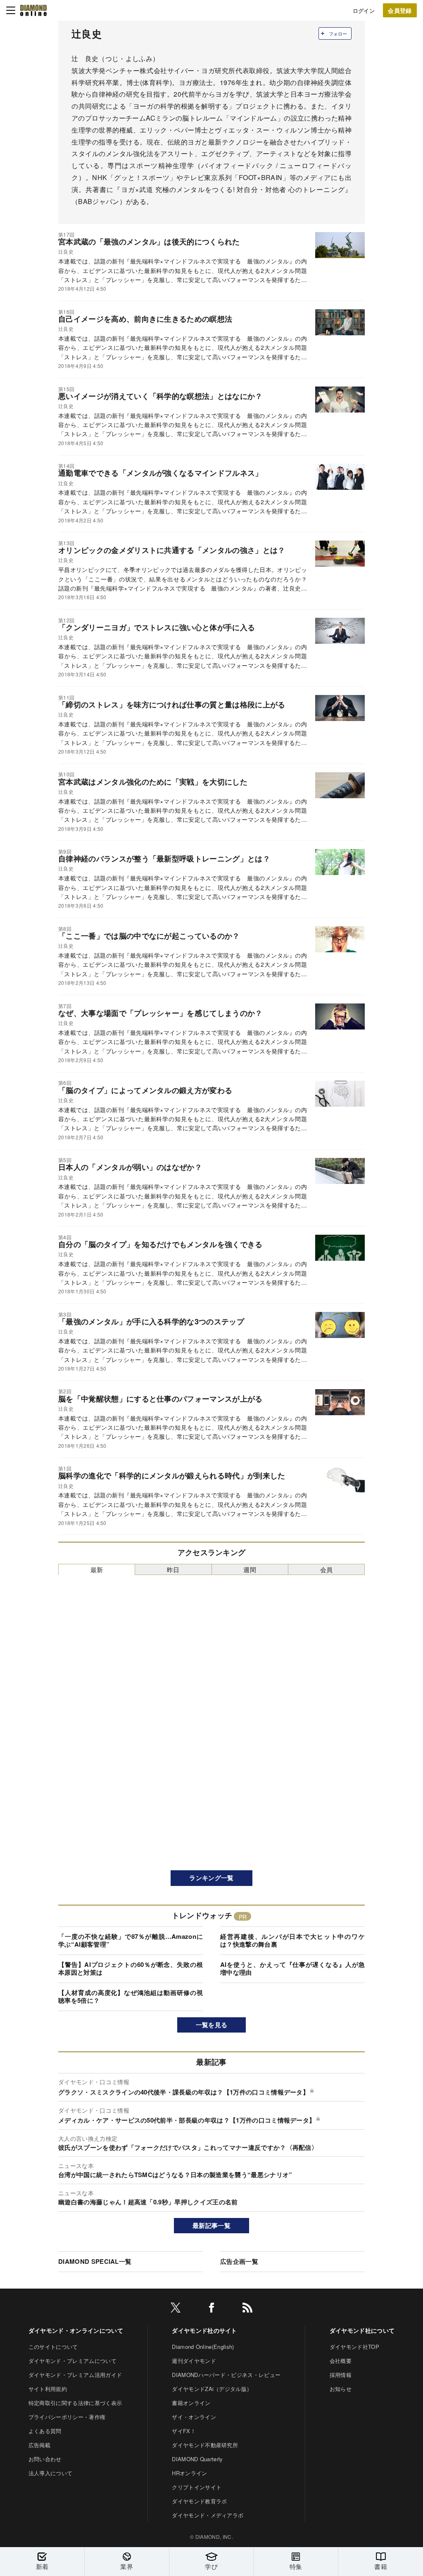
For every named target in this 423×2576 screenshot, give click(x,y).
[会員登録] (400, 10)
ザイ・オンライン (194, 2417)
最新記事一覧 (211, 2225)
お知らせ (341, 2389)
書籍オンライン (191, 2403)
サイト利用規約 (48, 2389)
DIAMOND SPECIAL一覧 (95, 2261)
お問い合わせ (45, 2459)
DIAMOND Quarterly (197, 2459)
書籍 (381, 2566)
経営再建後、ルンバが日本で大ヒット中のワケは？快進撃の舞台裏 (292, 1940)
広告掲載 (39, 2445)
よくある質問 (45, 2431)
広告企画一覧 (239, 2261)
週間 (250, 1569)
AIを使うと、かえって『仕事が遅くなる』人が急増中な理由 (292, 1969)
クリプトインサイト (197, 2487)
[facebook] (211, 2309)
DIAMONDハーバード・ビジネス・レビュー (226, 2375)
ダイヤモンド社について (362, 2330)
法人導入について (51, 2473)
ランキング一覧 (211, 1878)
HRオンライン (189, 2473)
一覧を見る (212, 2025)
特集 (296, 2566)
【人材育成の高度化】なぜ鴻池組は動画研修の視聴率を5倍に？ (131, 1997)
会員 (327, 1569)
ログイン (364, 11)
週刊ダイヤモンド (194, 2361)
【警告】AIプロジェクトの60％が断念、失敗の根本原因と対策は (131, 1969)
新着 (42, 2566)
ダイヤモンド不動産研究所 (205, 2445)
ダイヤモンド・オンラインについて (76, 2330)
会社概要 (341, 2361)
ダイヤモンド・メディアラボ (208, 2515)
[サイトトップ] (33, 10)
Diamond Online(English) (203, 2347)
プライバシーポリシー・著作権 (67, 2417)
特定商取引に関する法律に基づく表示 (75, 2403)
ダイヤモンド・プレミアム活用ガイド (75, 2375)
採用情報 (341, 2375)
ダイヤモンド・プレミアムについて (72, 2361)
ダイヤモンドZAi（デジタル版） (212, 2389)
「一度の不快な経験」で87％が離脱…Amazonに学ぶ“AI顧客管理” (131, 1940)
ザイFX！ (184, 2431)
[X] (176, 2309)
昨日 (173, 1569)
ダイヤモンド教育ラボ (199, 2501)
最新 (97, 1569)
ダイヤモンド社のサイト (204, 2330)
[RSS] (247, 2309)
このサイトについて (53, 2347)
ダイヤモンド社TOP (354, 2347)
